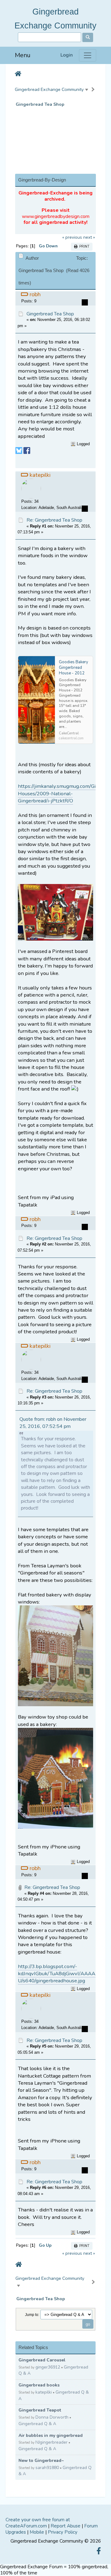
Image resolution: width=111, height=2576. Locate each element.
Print (83, 247)
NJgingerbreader (51, 2442)
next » (89, 237)
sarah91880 (47, 2468)
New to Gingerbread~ (41, 2461)
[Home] (18, 74)
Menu (23, 55)
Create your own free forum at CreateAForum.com (38, 2523)
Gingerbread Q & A (37, 2424)
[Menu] (88, 55)
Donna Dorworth (52, 2417)
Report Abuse (66, 2526)
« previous (72, 237)
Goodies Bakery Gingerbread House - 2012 (74, 668)
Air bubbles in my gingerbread (51, 2435)
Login (67, 55)
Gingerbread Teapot (40, 2410)
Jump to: (32, 2315)
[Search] (88, 37)
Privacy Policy (63, 2532)
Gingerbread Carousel (42, 2360)
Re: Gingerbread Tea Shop (54, 520)
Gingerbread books (39, 2385)
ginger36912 (48, 2367)
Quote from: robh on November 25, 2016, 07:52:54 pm (53, 1423)
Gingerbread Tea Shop (40, 104)
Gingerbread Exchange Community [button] (49, 89)
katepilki (44, 2392)
